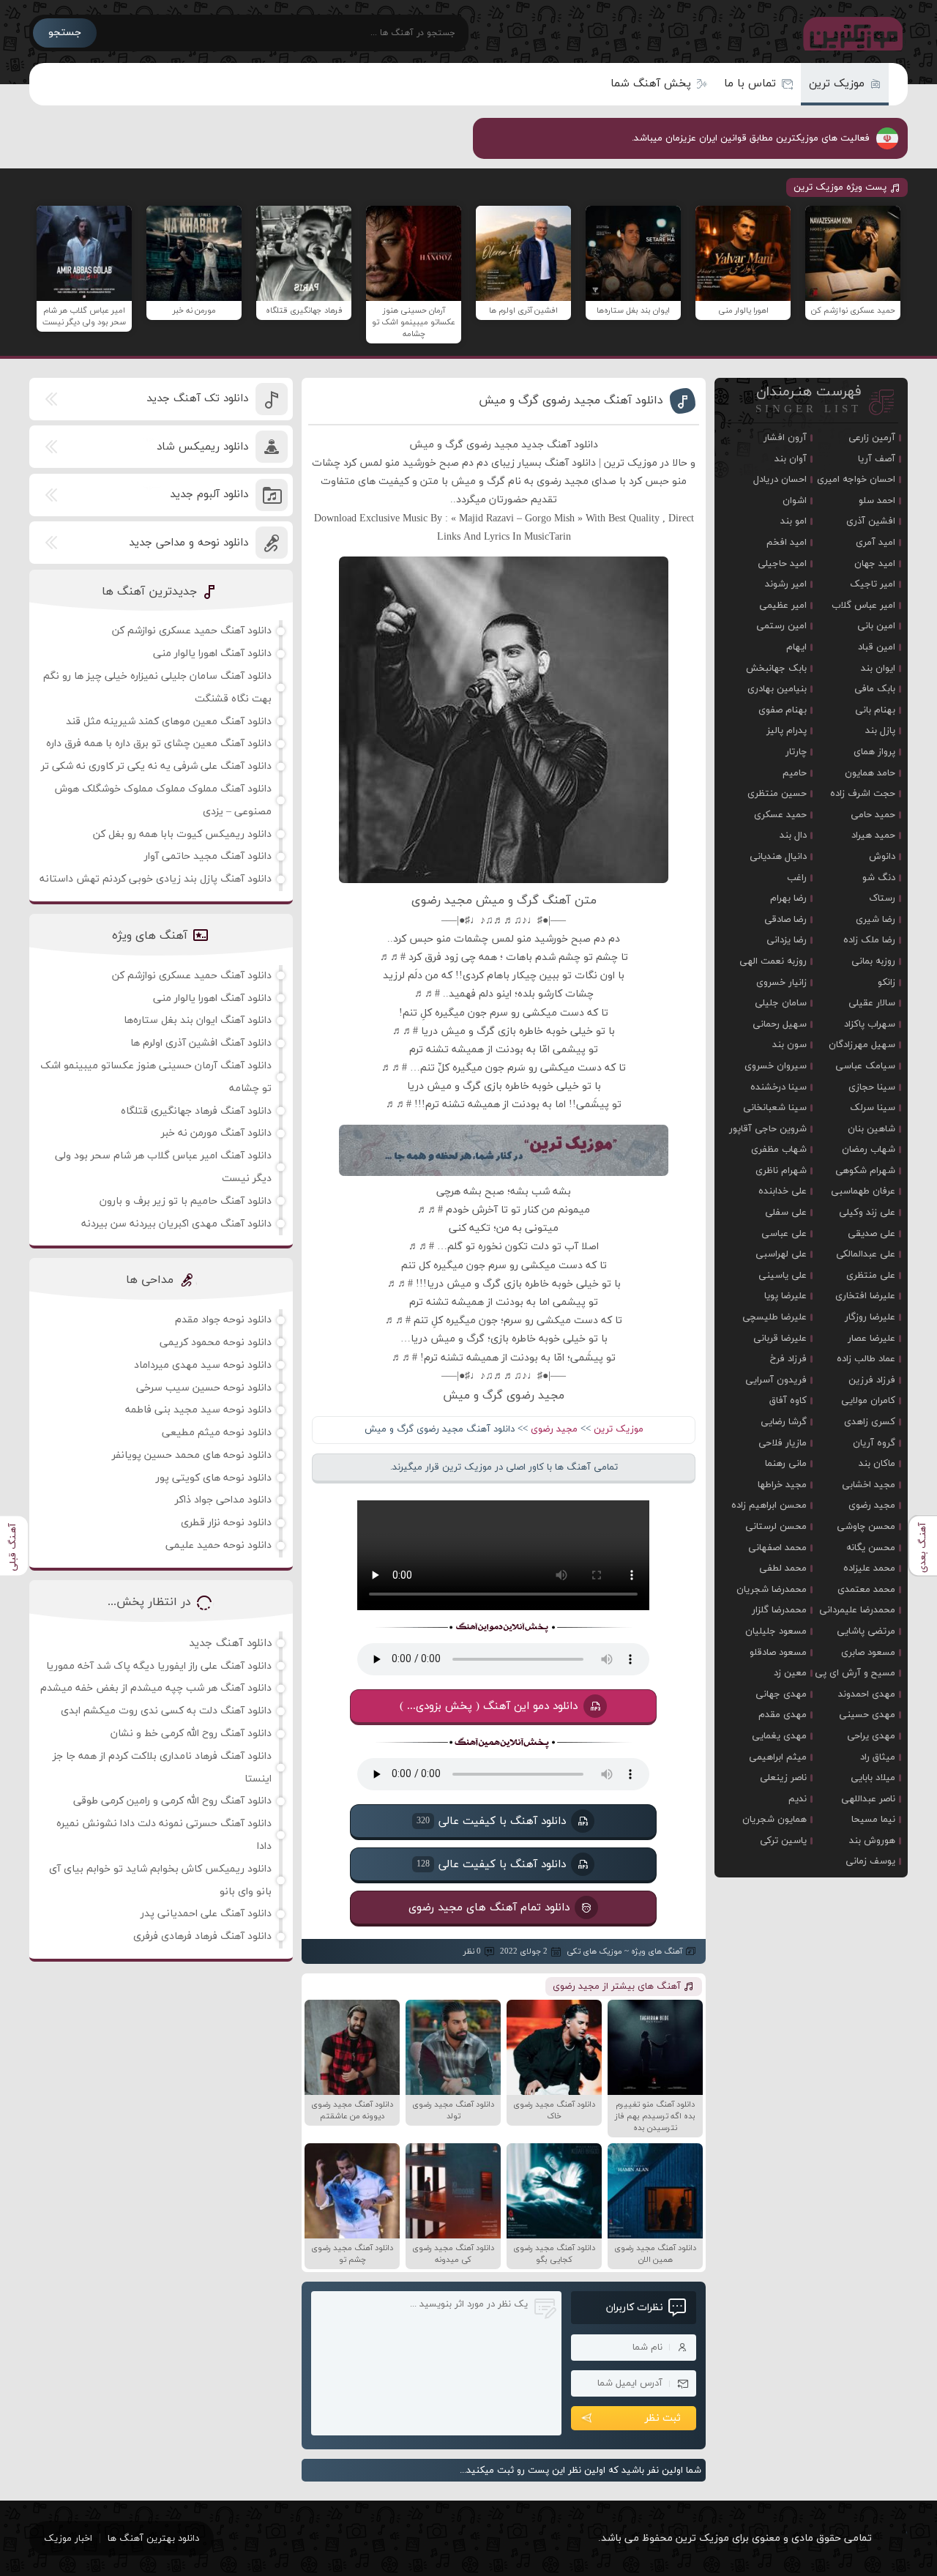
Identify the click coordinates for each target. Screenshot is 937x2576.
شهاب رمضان (869, 1150)
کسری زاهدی (870, 1422)
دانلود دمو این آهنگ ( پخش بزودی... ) (489, 1706)
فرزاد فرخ (788, 1359)
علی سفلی (786, 1213)
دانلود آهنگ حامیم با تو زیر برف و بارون (186, 1201)
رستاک (882, 898)
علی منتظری (871, 1276)
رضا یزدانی (787, 940)
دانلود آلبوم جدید (209, 495)
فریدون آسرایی (776, 1380)
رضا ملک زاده (869, 940)
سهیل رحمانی (780, 1024)
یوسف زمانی (870, 1861)
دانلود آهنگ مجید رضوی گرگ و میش (571, 401)
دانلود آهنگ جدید (230, 1643)
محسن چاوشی (866, 1527)
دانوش (882, 857)
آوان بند (791, 459)
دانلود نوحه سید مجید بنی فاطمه (198, 1410)
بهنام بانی (875, 710)
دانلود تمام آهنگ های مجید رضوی (489, 1908)
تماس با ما (750, 84)
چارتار (796, 752)
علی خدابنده (783, 1191)
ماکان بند (877, 1464)
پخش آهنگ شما (651, 84)
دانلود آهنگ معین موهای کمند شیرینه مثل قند (169, 722)
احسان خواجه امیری (856, 480)
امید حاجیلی (782, 564)
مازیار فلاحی (783, 1443)
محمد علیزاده (869, 1568)
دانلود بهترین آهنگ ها (153, 2539)
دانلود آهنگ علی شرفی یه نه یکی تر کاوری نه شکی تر (156, 766)
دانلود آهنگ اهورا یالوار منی (212, 654)
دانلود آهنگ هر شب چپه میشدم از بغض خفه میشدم (156, 1688)
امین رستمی (781, 626)
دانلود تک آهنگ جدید (197, 399)
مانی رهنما (786, 1464)
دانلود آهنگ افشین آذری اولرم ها (201, 1043)
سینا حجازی (872, 1087)
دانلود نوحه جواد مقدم (223, 1320)
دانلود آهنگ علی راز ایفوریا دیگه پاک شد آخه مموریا (159, 1666)
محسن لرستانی (776, 1527)
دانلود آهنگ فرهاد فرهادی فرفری (202, 1936)
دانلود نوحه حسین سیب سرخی (204, 1388)
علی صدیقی (871, 1234)
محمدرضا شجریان (772, 1590)
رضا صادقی (785, 920)
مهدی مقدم (783, 1715)
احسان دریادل (780, 480)
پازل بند (880, 731)
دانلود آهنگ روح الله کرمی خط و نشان (191, 1734)
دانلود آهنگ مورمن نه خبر (216, 1133)
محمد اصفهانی (777, 1548)
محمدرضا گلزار (779, 1610)
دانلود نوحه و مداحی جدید (188, 543)
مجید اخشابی (869, 1485)
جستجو (65, 33)
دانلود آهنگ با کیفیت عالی (491, 1821)
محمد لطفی (783, 1568)
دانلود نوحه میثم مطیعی (217, 1433)
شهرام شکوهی (865, 1171)
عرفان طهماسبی (863, 1191)
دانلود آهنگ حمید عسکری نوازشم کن (192, 631)
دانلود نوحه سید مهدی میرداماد (203, 1365)
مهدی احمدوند (867, 1694)
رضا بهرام (788, 898)
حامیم (795, 773)
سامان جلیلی (781, 1003)
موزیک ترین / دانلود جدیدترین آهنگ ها (850, 33)
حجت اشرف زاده (863, 794)
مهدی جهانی (781, 1694)
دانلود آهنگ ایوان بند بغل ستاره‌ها (198, 1020)
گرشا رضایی (784, 1422)
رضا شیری (876, 920)
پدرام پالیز (787, 731)
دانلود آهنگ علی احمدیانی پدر (206, 1914)
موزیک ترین (837, 84)
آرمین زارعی (872, 438)
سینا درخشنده (779, 1087)
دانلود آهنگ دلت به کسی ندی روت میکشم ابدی (166, 1711)
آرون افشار (785, 438)
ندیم (798, 1799)
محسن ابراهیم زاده (769, 1505)
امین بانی (876, 626)
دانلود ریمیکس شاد (202, 447)
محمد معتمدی (866, 1590)
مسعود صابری (868, 1653)
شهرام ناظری (781, 1171)
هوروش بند (872, 1841)
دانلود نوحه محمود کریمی (216, 1343)
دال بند (793, 835)
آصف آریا (877, 459)
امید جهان (875, 564)
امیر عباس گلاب (863, 606)
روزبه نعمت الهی (773, 961)
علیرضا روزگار (870, 1317)
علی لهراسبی (781, 1254)
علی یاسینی (783, 1276)
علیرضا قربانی (780, 1339)
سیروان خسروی (776, 1066)
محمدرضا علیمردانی (857, 1610)
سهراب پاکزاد (870, 1024)
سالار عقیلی (872, 1003)
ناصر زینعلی (783, 1778)
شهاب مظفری (779, 1150)
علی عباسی (784, 1234)
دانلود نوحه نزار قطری (226, 1523)
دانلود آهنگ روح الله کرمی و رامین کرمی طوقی (172, 1801)
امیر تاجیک (873, 584)
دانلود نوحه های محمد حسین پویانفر (192, 1455)
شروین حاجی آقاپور (768, 1129)
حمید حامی (873, 815)
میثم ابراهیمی (778, 1757)
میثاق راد (878, 1757)
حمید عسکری (780, 815)
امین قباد (877, 647)
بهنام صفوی (783, 710)
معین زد (790, 1673)
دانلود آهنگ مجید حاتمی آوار (208, 856)
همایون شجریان (774, 1820)
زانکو (886, 983)
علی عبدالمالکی (866, 1254)
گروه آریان (874, 1443)
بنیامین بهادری (777, 689)
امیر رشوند (786, 584)
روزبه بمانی (873, 961)
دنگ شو (879, 878)
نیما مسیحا (873, 1820)
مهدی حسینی (867, 1715)
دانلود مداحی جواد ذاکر (223, 1500)
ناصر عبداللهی (868, 1799)
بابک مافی (875, 689)
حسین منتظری (777, 794)
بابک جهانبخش (776, 669)
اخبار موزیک (68, 2539)
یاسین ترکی (783, 1841)
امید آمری (876, 543)
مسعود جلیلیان (776, 1631)
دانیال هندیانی (778, 857)
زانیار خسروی (781, 983)
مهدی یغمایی (779, 1736)
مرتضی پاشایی (866, 1631)
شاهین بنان (871, 1129)
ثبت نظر (663, 2418)
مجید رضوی (554, 1429)
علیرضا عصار (871, 1339)
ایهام (796, 647)
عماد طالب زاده (866, 1359)
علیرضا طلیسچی (774, 1317)
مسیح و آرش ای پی (855, 1673)
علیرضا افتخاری (865, 1296)
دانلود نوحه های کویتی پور (214, 1478)
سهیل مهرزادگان (862, 1045)
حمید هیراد (873, 835)
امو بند (794, 521)
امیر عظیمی (783, 606)
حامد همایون (870, 773)
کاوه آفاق (788, 1401)
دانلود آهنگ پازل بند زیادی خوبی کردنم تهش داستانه (156, 879)
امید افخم (787, 543)
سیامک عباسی (865, 1066)
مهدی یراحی (871, 1736)
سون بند (789, 1045)
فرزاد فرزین (872, 1380)
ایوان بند (878, 669)
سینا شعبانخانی (775, 1108)
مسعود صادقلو (778, 1653)
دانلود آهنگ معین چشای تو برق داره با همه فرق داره (159, 744)
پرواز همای (874, 752)
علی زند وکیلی (867, 1213)
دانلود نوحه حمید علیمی (219, 1545)
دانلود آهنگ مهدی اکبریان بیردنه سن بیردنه (176, 1224)
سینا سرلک (873, 1108)
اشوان (795, 501)
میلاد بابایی (873, 1778)
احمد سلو (877, 501)
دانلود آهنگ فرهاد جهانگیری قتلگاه (196, 1111)
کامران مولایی (868, 1401)
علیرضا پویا (785, 1296)
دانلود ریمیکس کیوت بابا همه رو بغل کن (182, 834)
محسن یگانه (871, 1548)
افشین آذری (871, 521)
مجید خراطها (782, 1485)
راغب (797, 878)
